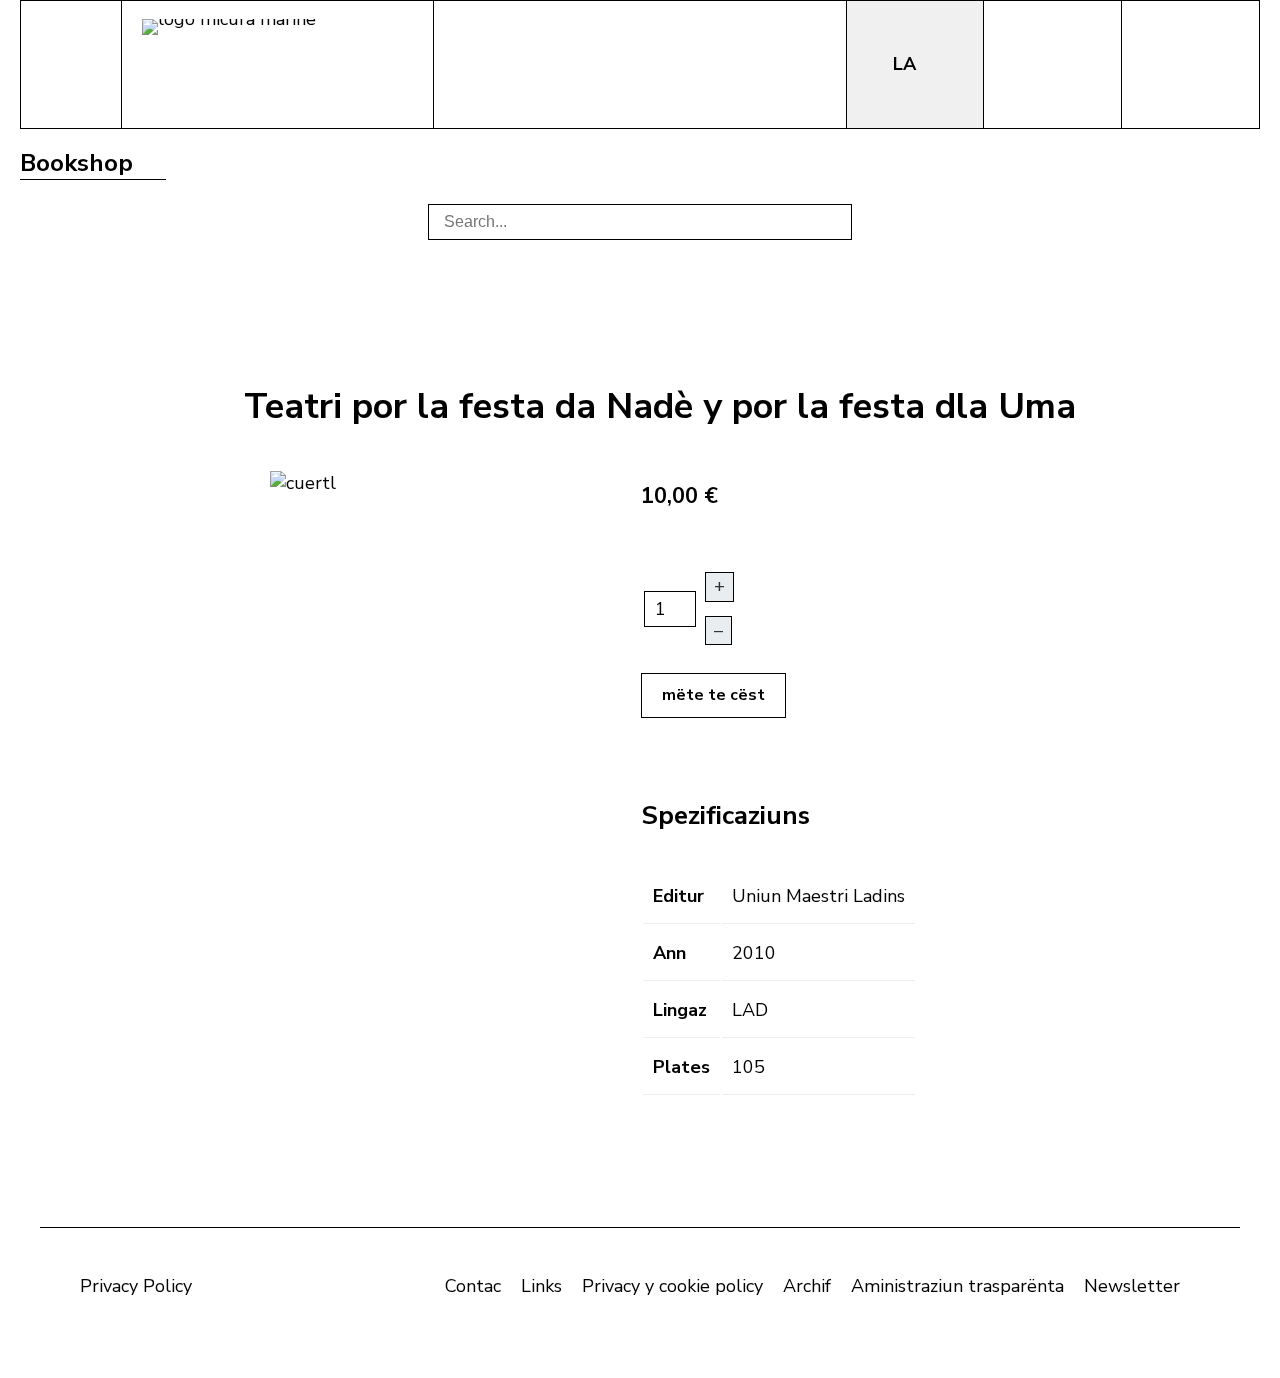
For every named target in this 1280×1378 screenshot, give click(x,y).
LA (907, 64)
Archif (807, 1286)
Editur (678, 896)
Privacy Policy (136, 1286)
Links (541, 1286)
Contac (473, 1286)
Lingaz (680, 1010)
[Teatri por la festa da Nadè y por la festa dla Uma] (303, 481)
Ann (669, 953)
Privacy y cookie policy (672, 1286)
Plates (681, 1067)
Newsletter (1132, 1286)
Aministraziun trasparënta (957, 1286)
